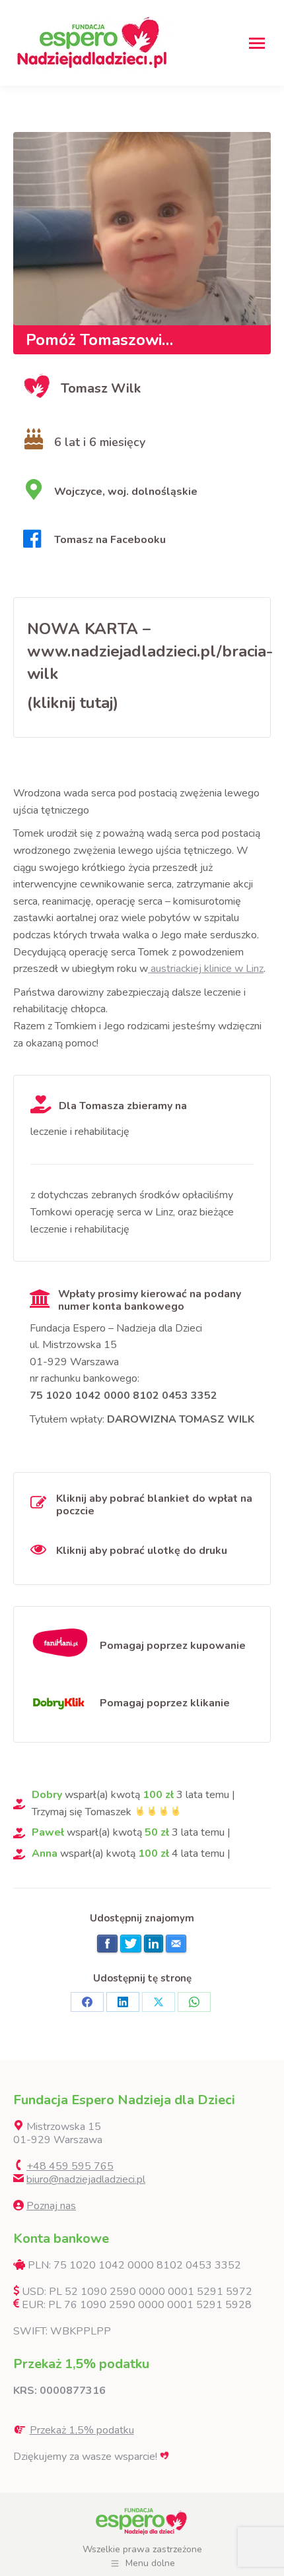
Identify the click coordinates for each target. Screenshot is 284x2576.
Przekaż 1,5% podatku (82, 2430)
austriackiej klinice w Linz (206, 969)
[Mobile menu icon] (257, 43)
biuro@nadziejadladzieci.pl (86, 2179)
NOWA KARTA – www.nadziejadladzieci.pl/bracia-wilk (150, 651)
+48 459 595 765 (70, 2166)
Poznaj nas (51, 2206)
